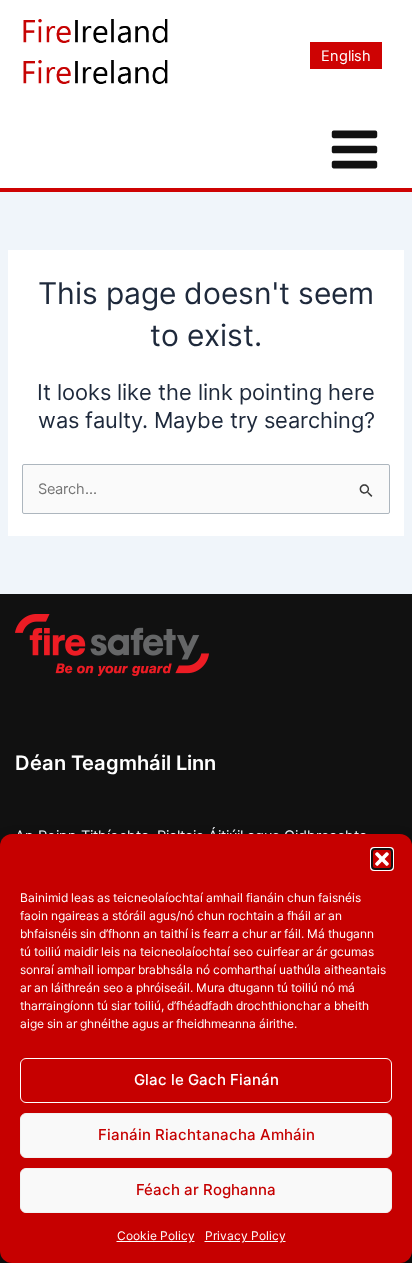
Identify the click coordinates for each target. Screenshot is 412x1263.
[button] (382, 859)
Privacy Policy (245, 1235)
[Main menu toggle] (354, 149)
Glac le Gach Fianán (206, 1079)
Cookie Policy (156, 1235)
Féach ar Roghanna (206, 1189)
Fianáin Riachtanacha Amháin (206, 1134)
